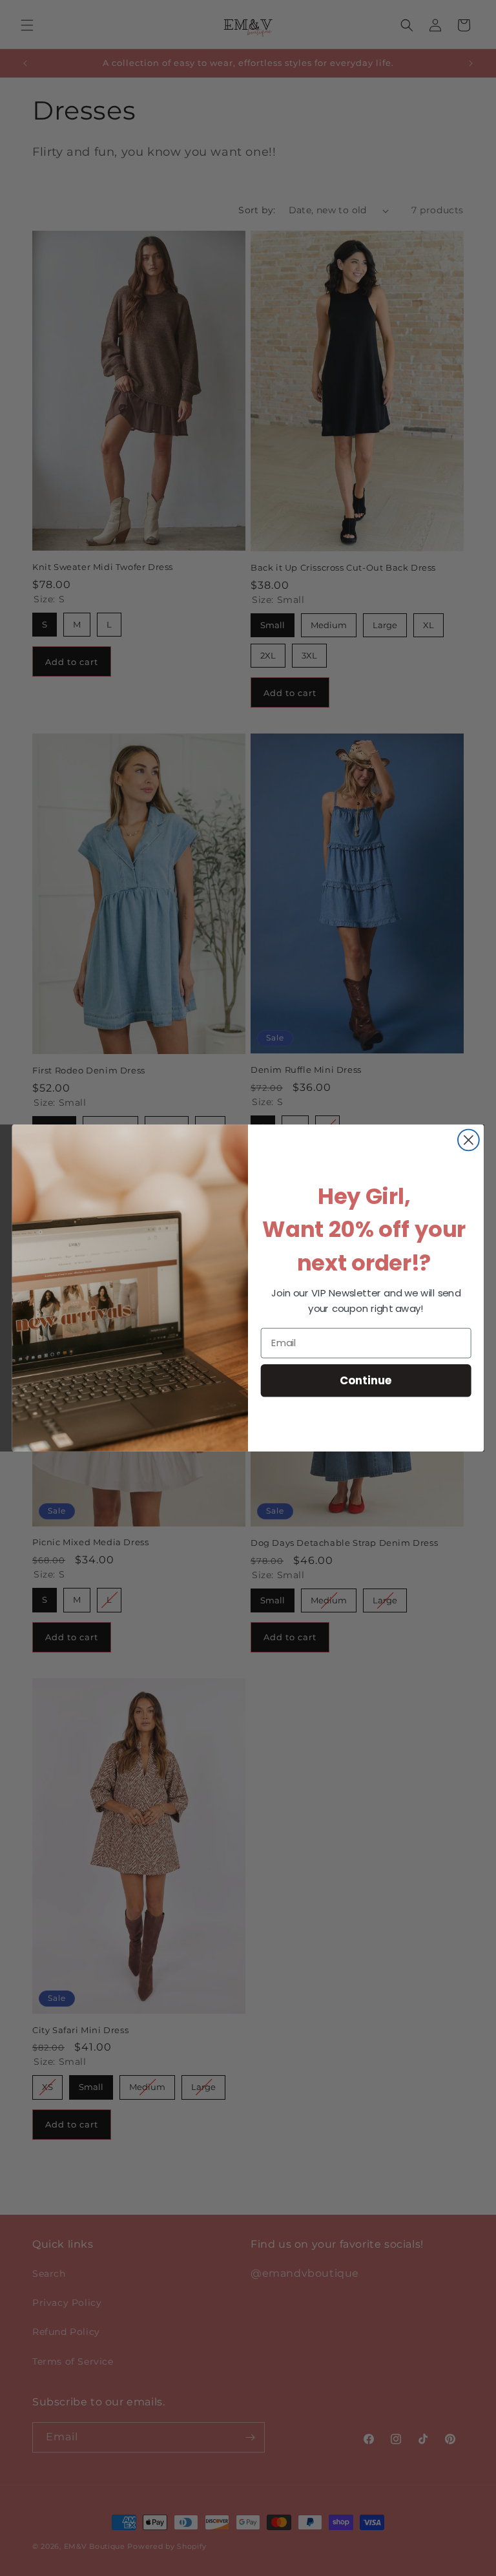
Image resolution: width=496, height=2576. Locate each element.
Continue (366, 1380)
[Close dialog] (469, 1140)
